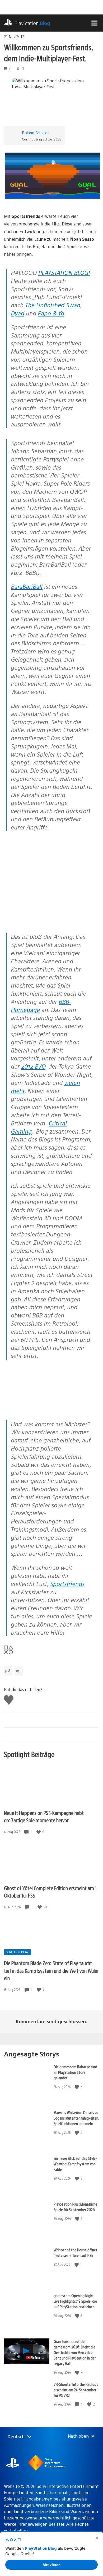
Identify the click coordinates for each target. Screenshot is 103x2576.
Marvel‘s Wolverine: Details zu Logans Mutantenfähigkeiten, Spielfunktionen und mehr (76, 2118)
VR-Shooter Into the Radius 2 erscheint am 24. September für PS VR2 (76, 2390)
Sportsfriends (67, 1584)
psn (19, 1671)
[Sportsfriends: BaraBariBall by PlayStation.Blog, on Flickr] (45, 1405)
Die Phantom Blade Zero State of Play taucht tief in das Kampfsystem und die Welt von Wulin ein (51, 1970)
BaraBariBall (27, 586)
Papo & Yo (51, 313)
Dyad (18, 313)
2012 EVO (33, 1066)
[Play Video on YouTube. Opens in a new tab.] (36, 2358)
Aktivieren (51, 2565)
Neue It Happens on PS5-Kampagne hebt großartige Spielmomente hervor (44, 1817)
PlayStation (32, 23)
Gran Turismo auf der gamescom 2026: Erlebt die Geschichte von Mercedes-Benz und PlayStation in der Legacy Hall (75, 2352)
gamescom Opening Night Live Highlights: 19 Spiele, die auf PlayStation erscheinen (75, 2301)
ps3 (8, 1671)
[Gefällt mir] (39, 1832)
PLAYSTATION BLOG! (64, 272)
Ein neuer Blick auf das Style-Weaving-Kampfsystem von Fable (75, 2164)
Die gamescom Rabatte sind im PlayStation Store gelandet (75, 2072)
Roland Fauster (35, 132)
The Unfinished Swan (53, 305)
